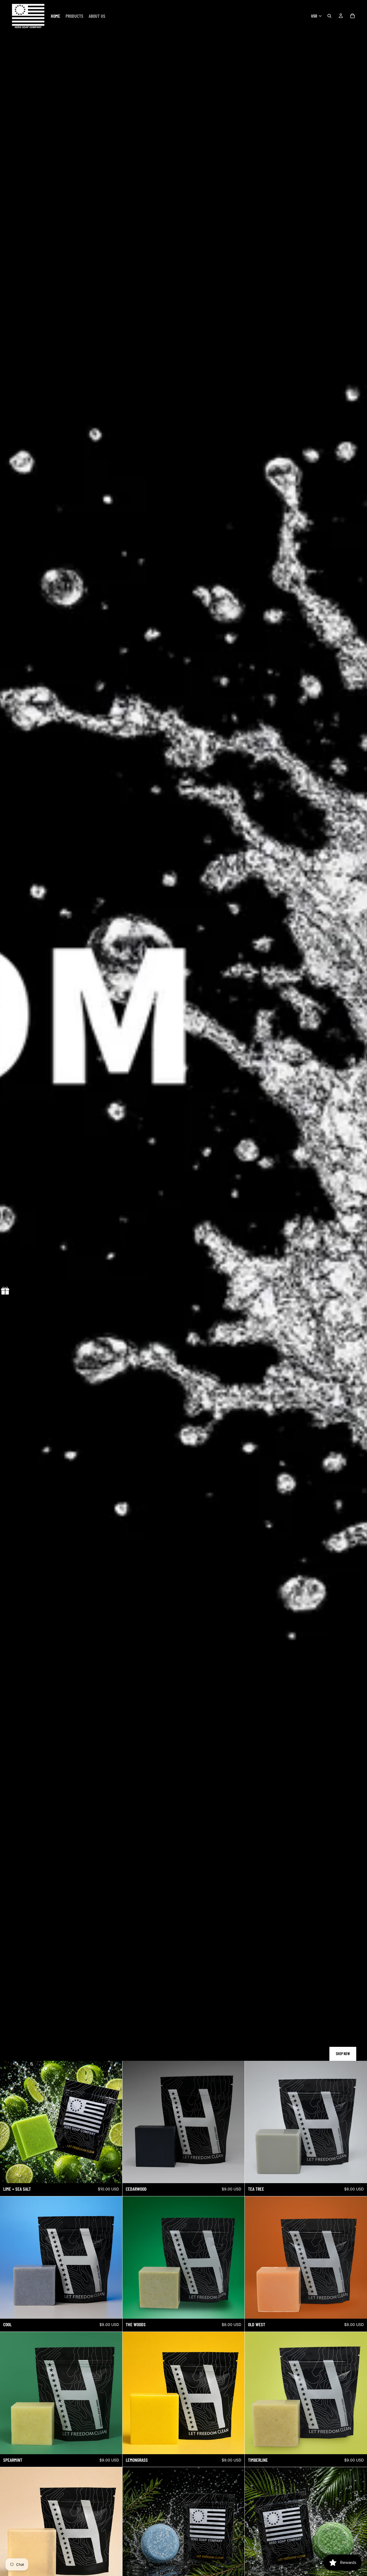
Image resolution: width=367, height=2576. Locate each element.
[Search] (329, 16)
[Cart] (352, 16)
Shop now (343, 2054)
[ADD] (114, 2175)
